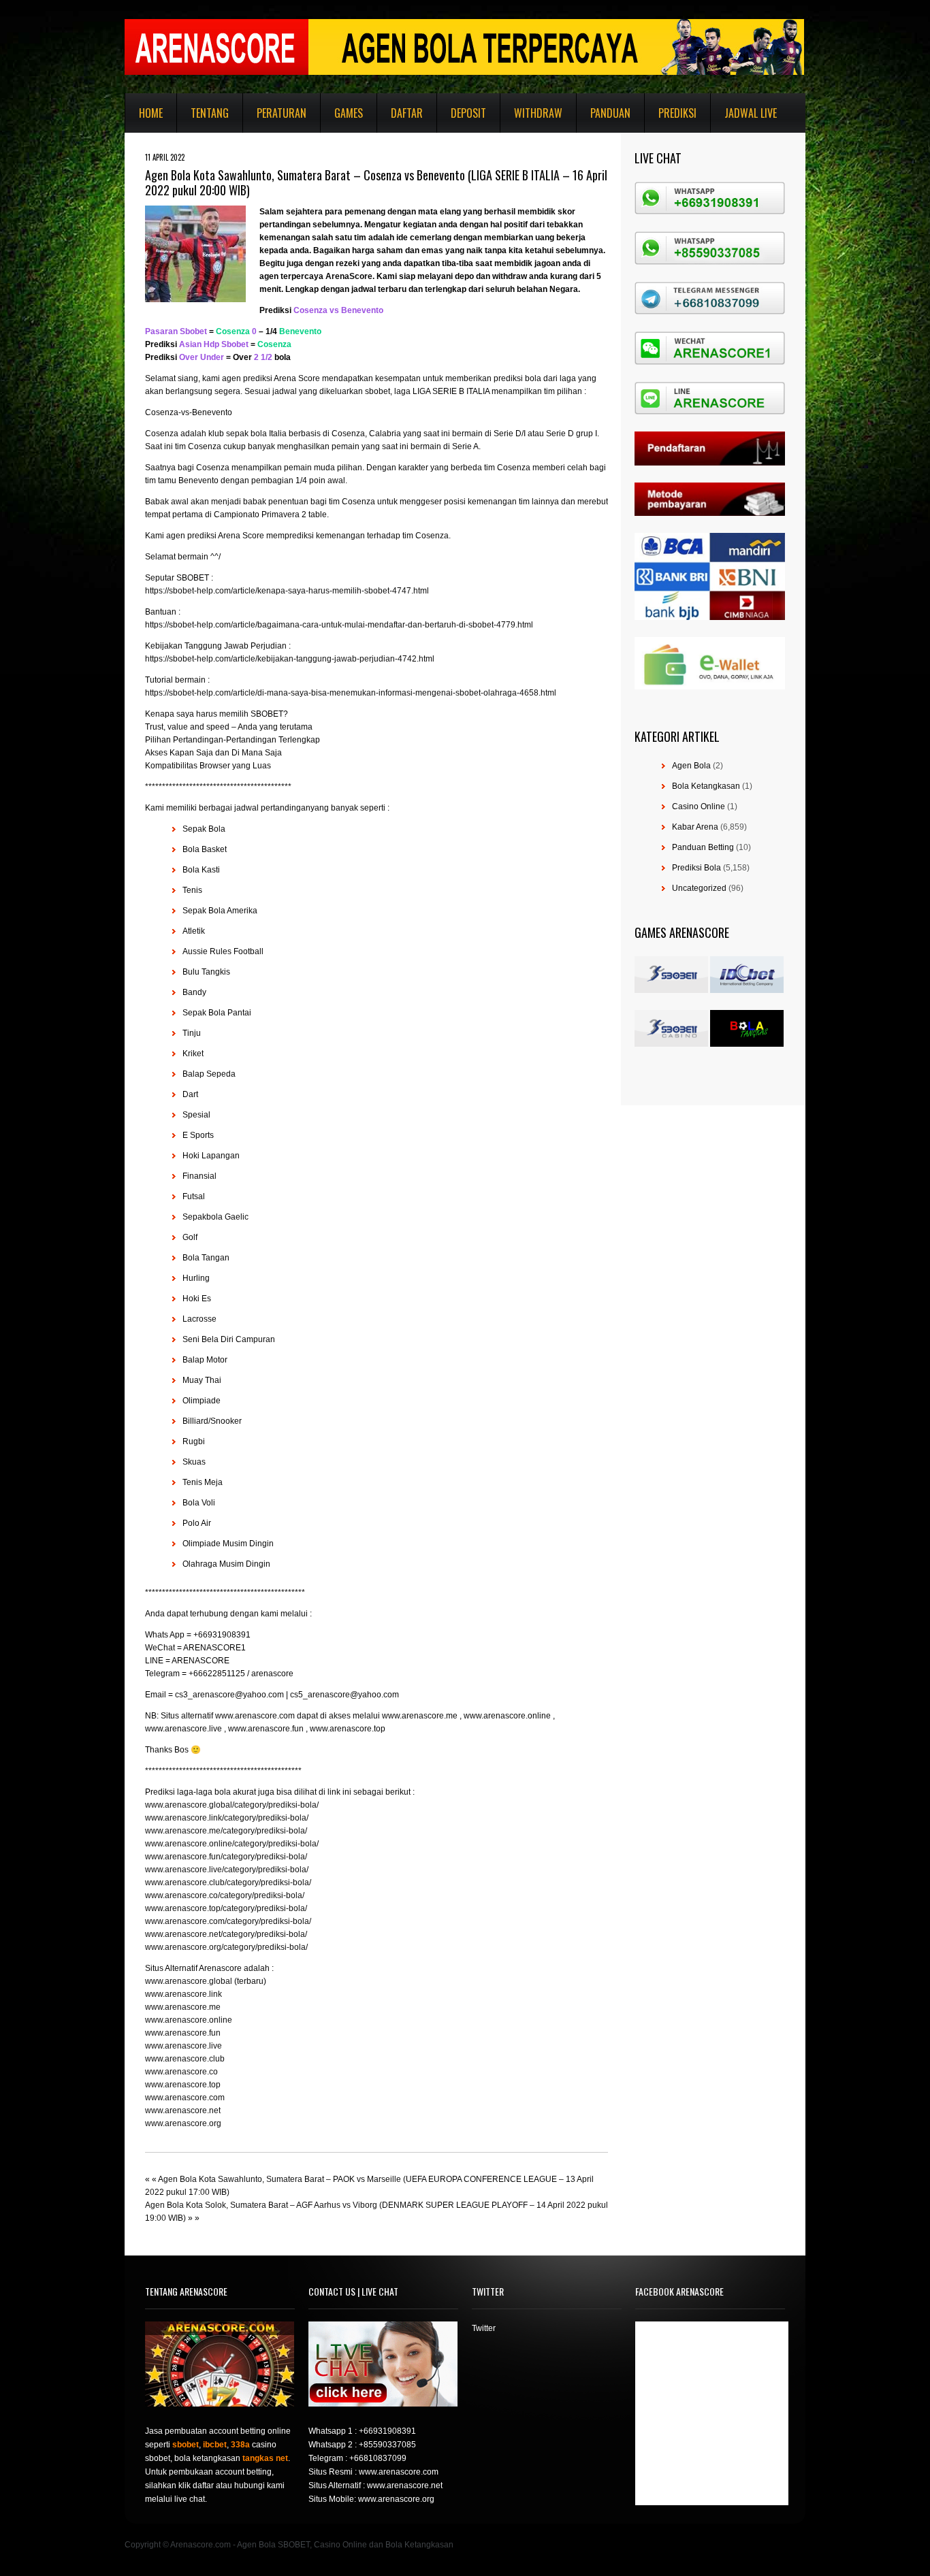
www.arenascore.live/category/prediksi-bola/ (227, 1870)
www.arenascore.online (189, 2020)
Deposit (468, 113)
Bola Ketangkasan (706, 786)
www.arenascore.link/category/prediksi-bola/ (227, 1818)
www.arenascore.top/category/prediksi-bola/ (226, 1908)
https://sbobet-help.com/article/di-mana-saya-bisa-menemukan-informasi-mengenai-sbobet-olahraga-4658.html (351, 693)
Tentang (210, 113)
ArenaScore (349, 276)
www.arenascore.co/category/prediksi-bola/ (225, 1895)
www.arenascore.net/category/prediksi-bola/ (226, 1934)
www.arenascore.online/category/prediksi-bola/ (232, 1844)
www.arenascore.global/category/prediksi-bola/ (232, 1805)
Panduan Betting (703, 847)
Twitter (484, 2328)
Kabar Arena (695, 827)
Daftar (407, 113)
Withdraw (538, 113)
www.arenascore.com (185, 2098)
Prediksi (677, 113)
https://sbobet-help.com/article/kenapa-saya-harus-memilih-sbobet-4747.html (287, 591)
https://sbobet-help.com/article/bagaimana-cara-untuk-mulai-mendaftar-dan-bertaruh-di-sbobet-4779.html (339, 625)
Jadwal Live (751, 113)
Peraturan (282, 113)
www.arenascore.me (183, 2007)
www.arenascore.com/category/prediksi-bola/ (228, 1921)
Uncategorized (699, 888)
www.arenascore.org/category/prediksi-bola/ (226, 1947)
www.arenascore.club (185, 2059)
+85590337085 (387, 2445)
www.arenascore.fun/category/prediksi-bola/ (226, 1857)
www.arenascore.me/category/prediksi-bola (225, 1831)
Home (151, 113)
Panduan (610, 113)
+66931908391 (387, 2431)
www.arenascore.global (189, 1981)
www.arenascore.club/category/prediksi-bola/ (228, 1882)
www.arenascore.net (183, 2110)
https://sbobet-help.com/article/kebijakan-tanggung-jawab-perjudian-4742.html (290, 659)
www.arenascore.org (183, 2123)
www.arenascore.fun (183, 2033)
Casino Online (699, 806)
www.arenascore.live (183, 2046)
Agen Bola (691, 766)
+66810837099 (378, 2458)
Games (349, 113)
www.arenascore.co (181, 2072)
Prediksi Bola (696, 868)
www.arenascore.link (183, 1994)
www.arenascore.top (183, 2085)
